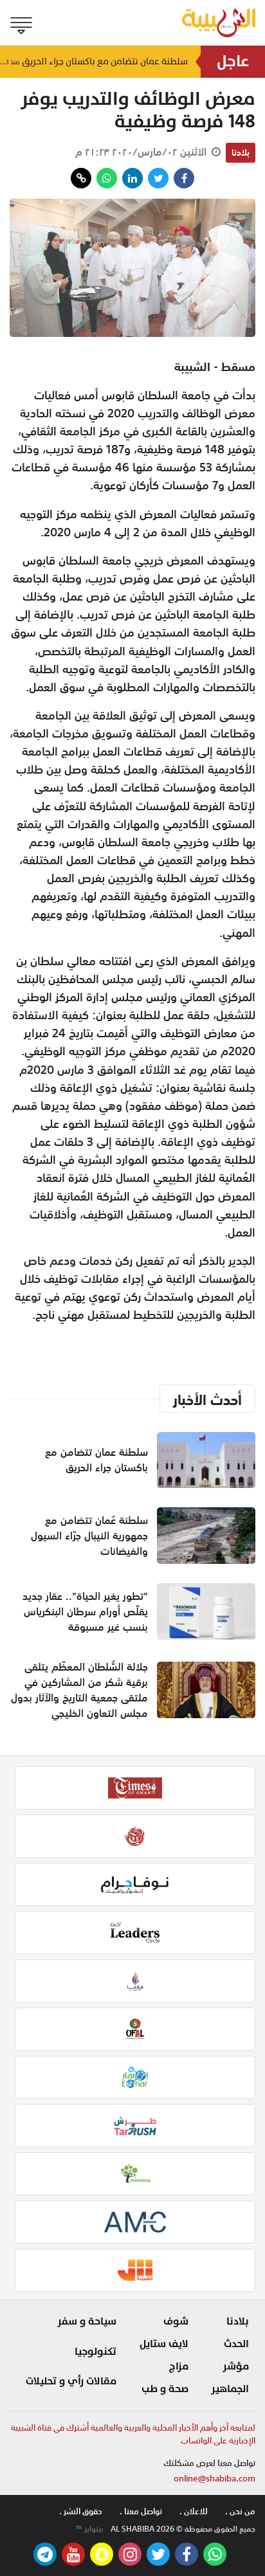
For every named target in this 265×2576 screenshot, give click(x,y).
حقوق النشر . (81, 2511)
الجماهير (230, 2389)
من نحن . (240, 2511)
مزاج (179, 2366)
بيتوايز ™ (89, 2529)
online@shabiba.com (215, 2479)
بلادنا (241, 152)
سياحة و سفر (87, 2321)
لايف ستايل (164, 2344)
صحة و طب (165, 2389)
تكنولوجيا (96, 2352)
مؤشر (236, 2366)
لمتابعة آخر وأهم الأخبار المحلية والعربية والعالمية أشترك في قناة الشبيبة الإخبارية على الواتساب (133, 2434)
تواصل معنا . (141, 2511)
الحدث (236, 2344)
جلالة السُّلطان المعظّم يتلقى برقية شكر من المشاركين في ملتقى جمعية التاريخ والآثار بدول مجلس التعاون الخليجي (79, 1690)
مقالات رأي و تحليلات (71, 2381)
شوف (176, 2321)
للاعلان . (194, 2511)
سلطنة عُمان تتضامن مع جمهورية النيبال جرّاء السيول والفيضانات (89, 1536)
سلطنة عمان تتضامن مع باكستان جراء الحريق (94, 61)
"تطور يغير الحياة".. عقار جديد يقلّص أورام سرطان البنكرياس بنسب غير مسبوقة (85, 1611)
